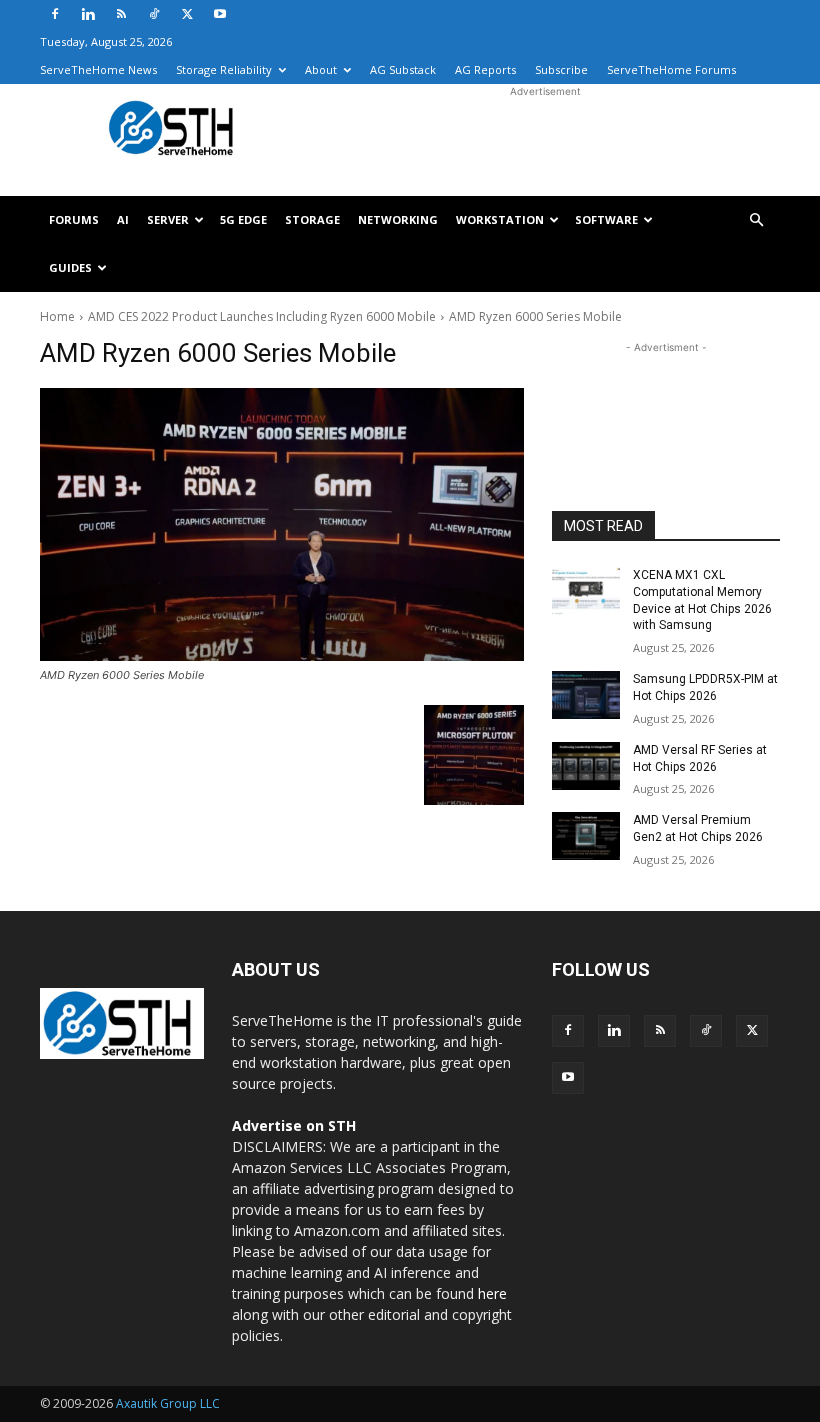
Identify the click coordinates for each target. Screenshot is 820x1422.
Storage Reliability (224, 69)
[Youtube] (220, 14)
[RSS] (121, 14)
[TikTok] (154, 14)
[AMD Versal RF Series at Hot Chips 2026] (586, 766)
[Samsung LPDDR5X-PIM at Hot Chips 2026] (586, 695)
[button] (756, 220)
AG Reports (485, 69)
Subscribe (561, 69)
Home (57, 316)
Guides (70, 267)
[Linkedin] (88, 14)
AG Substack (403, 69)
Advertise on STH (294, 1125)
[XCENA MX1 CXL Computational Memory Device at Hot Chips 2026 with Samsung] (586, 591)
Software (606, 219)
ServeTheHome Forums (671, 69)
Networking (398, 219)
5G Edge (243, 219)
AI (123, 219)
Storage (312, 219)
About (321, 69)
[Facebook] (55, 14)
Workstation (500, 219)
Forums (74, 219)
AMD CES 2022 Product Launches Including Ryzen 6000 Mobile (262, 316)
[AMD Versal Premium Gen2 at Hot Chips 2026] (586, 836)
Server (168, 219)
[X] (187, 14)
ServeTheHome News (98, 69)
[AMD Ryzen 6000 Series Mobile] (282, 524)
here (492, 1293)
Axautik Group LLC (168, 1403)
